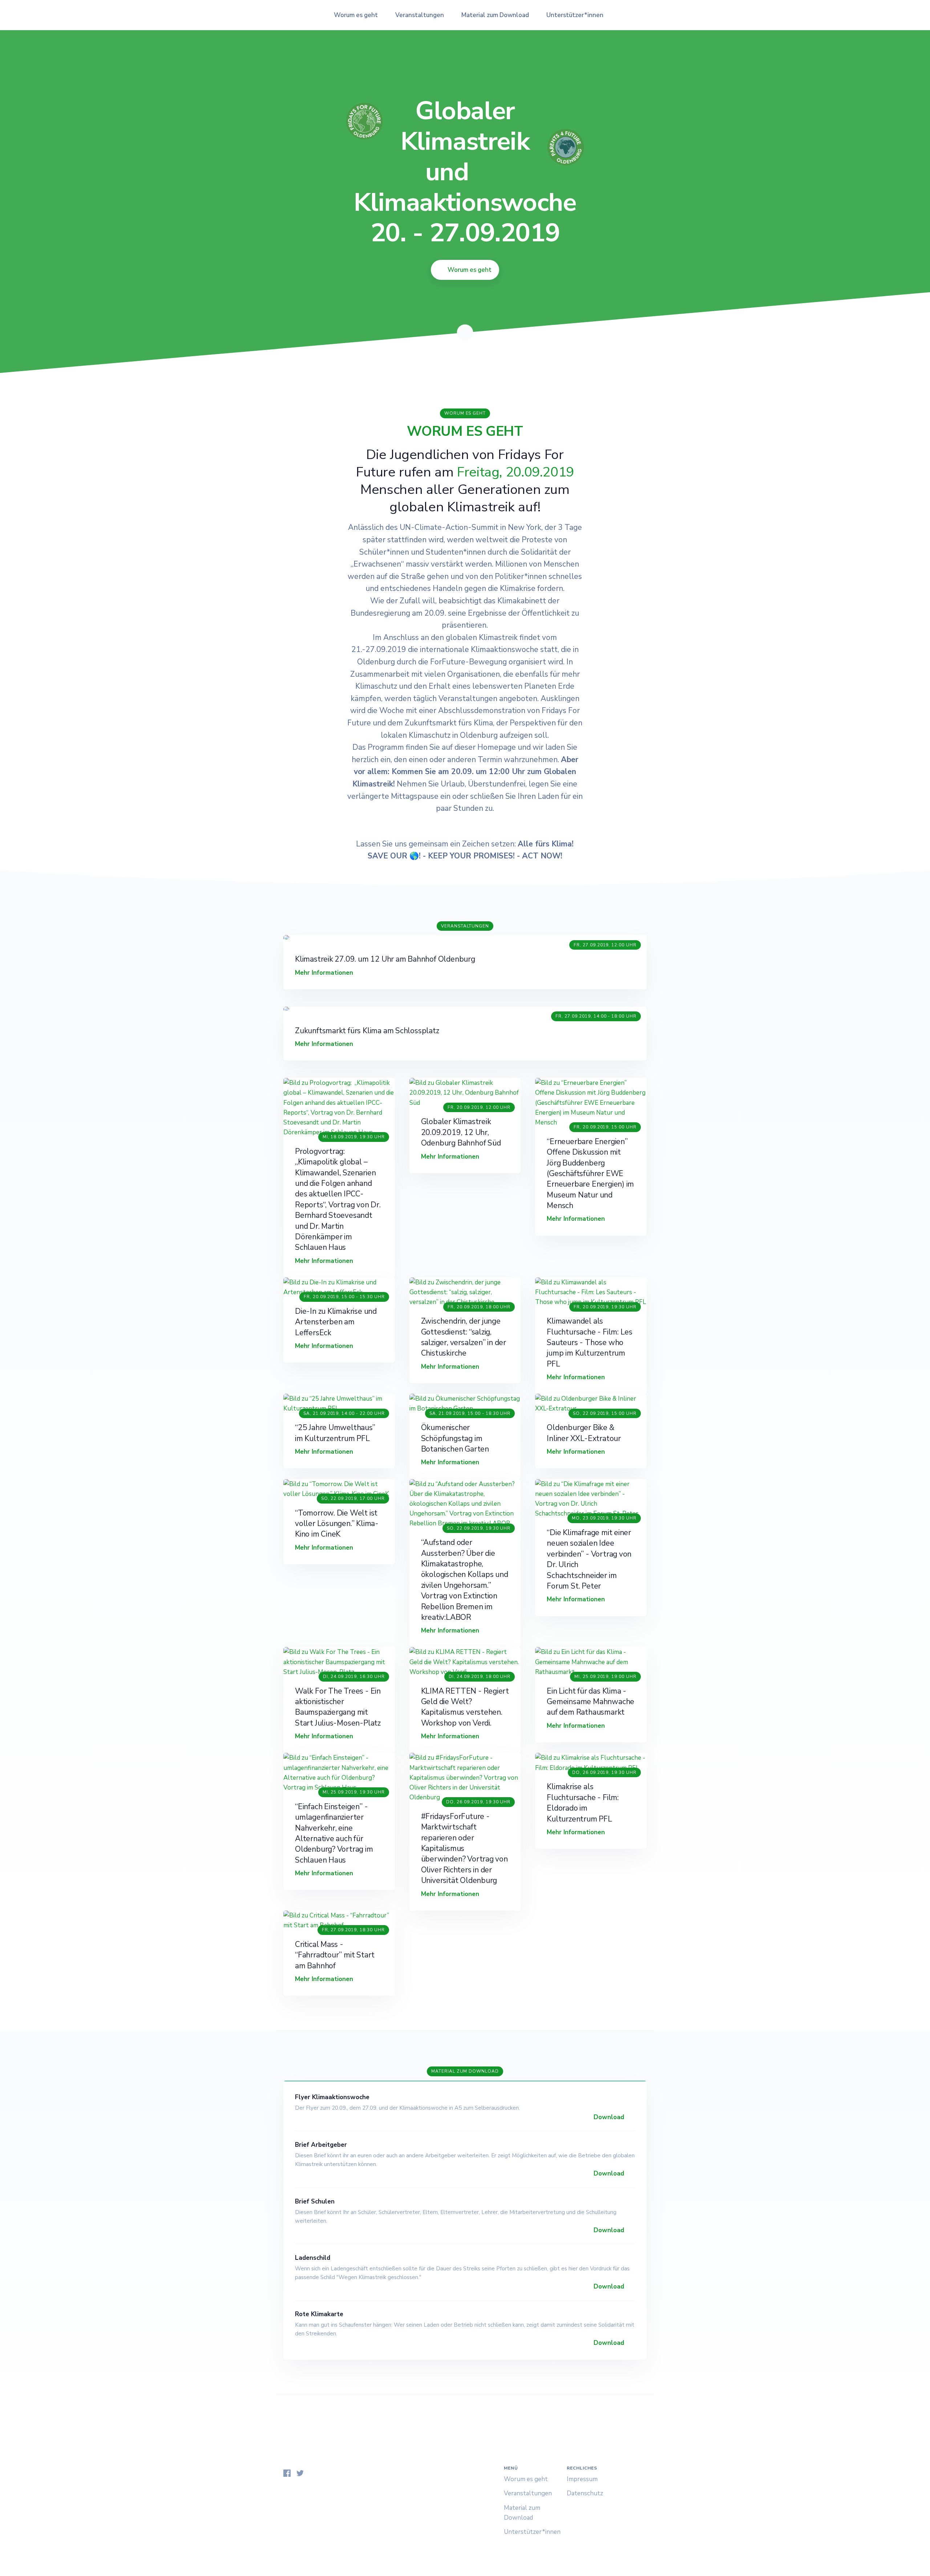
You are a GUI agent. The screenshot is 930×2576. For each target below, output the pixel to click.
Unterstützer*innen (575, 15)
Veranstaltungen (420, 15)
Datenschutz (585, 2493)
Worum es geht (356, 15)
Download (610, 2117)
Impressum (582, 2479)
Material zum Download (495, 15)
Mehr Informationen (325, 973)
